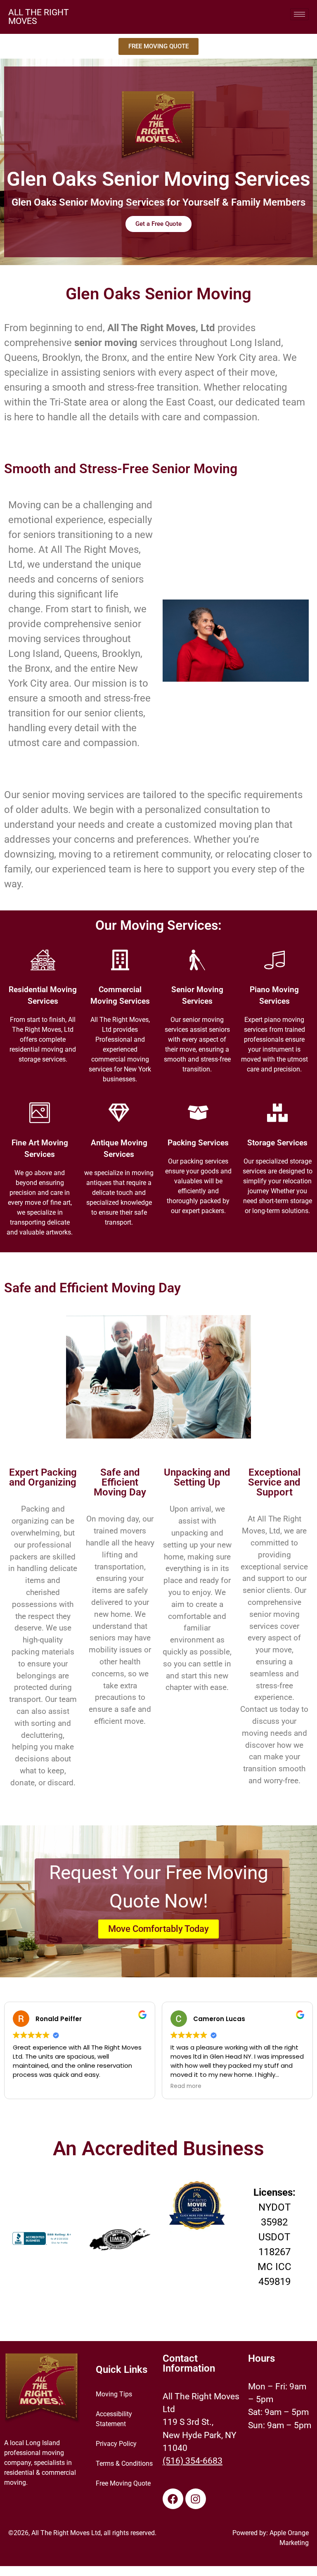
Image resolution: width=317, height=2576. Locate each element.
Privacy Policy (116, 2444)
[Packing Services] (198, 1113)
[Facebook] (173, 2499)
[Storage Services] (277, 1113)
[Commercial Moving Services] (120, 960)
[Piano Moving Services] (274, 960)
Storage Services (277, 1143)
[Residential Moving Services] (43, 960)
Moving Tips (114, 2394)
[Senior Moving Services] (197, 960)
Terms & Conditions (124, 2463)
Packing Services (198, 1143)
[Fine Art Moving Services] (40, 1113)
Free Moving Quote (123, 2483)
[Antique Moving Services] (119, 1113)
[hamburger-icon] (299, 14)
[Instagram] (196, 2499)
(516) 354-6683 (193, 2461)
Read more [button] (186, 2086)
